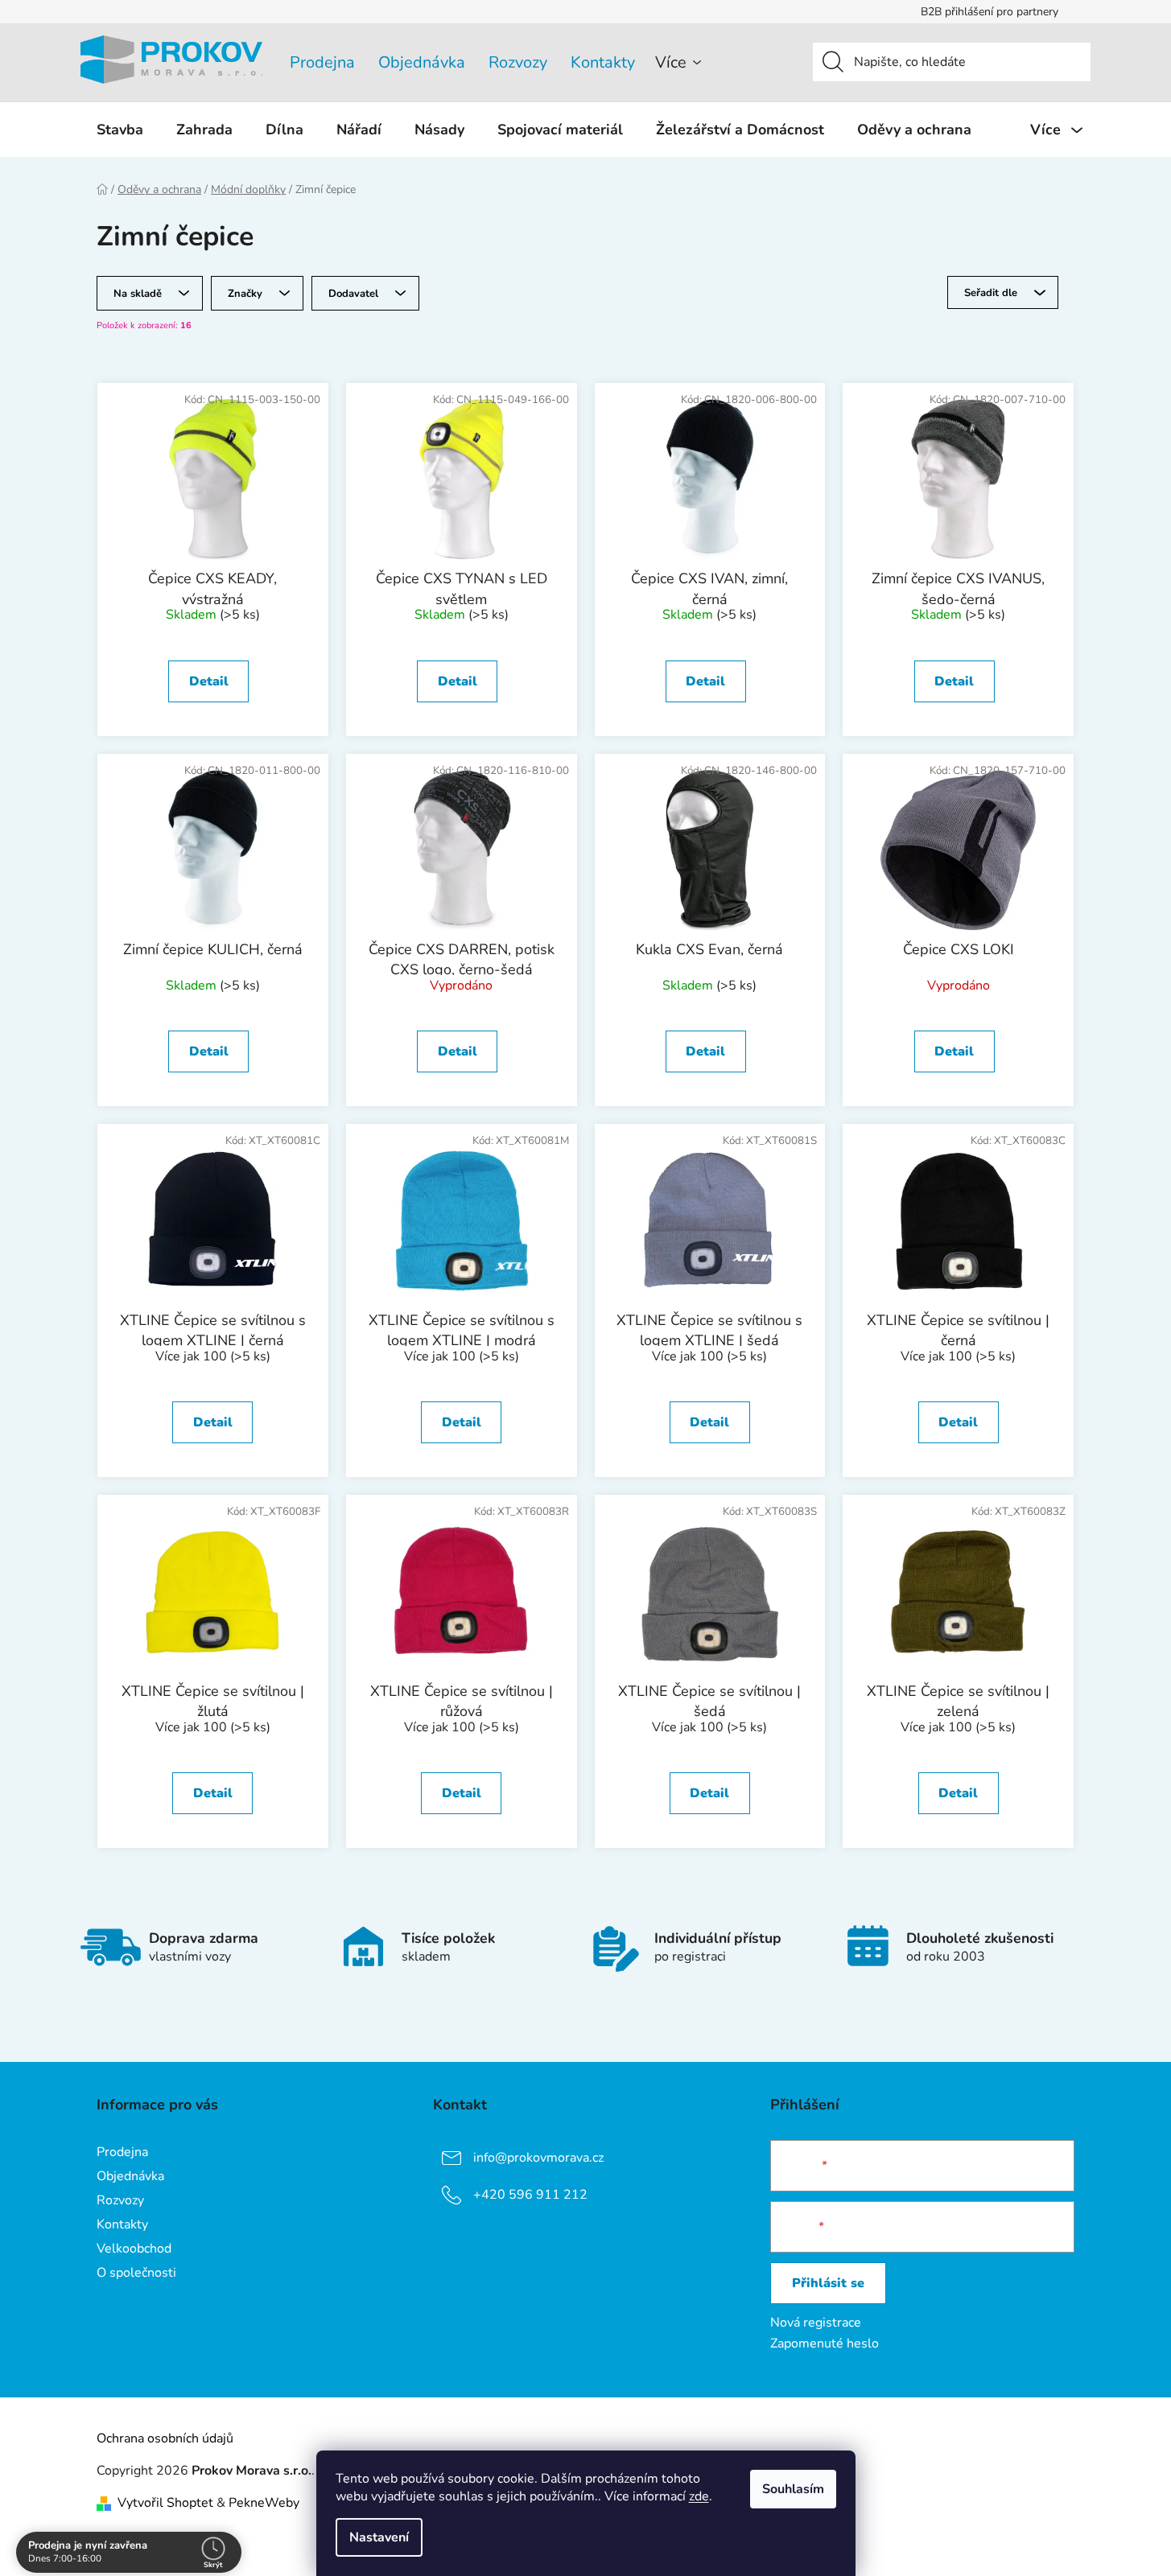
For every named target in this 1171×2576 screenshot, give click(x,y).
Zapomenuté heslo (825, 2344)
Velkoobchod (134, 2249)
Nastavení (379, 2537)
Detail (209, 681)
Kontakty (603, 62)
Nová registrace (816, 2323)
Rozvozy (518, 62)
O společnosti (136, 2273)
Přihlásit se (828, 2283)
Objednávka (422, 62)
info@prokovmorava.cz (538, 2157)
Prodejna (322, 62)
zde (699, 2496)
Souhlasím (793, 2489)
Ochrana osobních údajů (165, 2438)
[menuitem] (120, 130)
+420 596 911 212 (530, 2194)
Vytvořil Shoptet (165, 2503)
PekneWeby (264, 2503)
